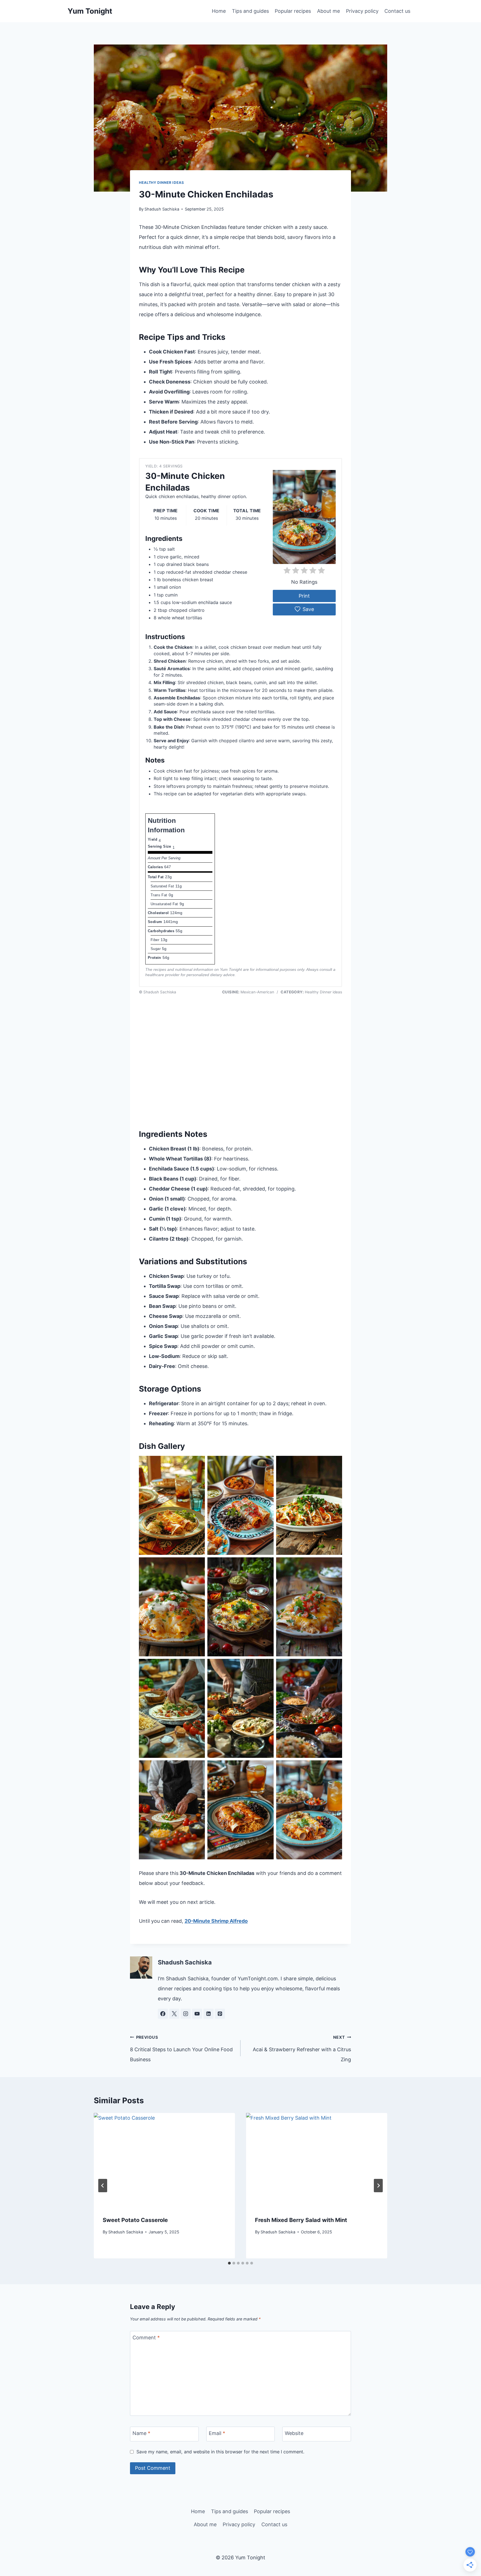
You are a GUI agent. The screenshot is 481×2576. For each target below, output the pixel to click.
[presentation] (164, 2160)
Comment (146, 2338)
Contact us (397, 11)
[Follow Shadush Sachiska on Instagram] (186, 2014)
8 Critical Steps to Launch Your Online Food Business (181, 2049)
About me (328, 11)
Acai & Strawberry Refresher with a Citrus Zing (302, 2049)
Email (217, 2433)
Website (294, 2433)
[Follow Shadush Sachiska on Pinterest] (220, 2014)
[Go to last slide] (103, 2186)
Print (304, 596)
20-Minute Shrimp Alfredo (216, 1921)
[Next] (378, 2186)
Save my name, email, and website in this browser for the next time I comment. (220, 2452)
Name (141, 2433)
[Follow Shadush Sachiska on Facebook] (163, 2014)
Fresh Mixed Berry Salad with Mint (301, 2220)
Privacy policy (362, 11)
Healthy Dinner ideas (161, 183)
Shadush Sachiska (162, 209)
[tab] (229, 2263)
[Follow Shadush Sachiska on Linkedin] (208, 2014)
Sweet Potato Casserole (135, 2220)
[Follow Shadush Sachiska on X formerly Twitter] (174, 2014)
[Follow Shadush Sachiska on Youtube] (197, 2014)
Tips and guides (250, 11)
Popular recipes (293, 11)
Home (219, 11)
